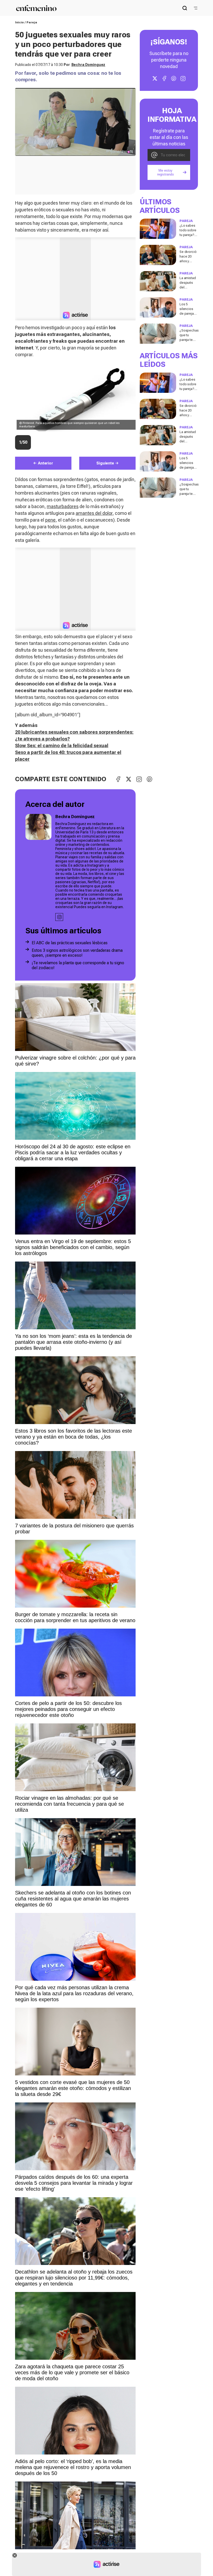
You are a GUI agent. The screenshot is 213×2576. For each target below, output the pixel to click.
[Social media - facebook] (164, 78)
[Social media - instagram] (59, 917)
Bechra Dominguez (88, 65)
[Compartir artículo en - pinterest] (149, 779)
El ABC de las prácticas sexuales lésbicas (70, 943)
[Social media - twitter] (155, 78)
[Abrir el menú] (196, 8)
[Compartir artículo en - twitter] (129, 779)
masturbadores (63, 506)
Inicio (19, 22)
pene (50, 520)
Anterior (45, 463)
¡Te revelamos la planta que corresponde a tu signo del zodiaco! (78, 965)
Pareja (32, 22)
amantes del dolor (94, 513)
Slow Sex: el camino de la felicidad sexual (62, 746)
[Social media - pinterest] (174, 78)
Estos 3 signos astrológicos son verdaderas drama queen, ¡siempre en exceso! (77, 953)
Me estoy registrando (165, 172)
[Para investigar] (185, 8)
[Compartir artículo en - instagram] (139, 779)
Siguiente (105, 463)
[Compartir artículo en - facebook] (118, 779)
